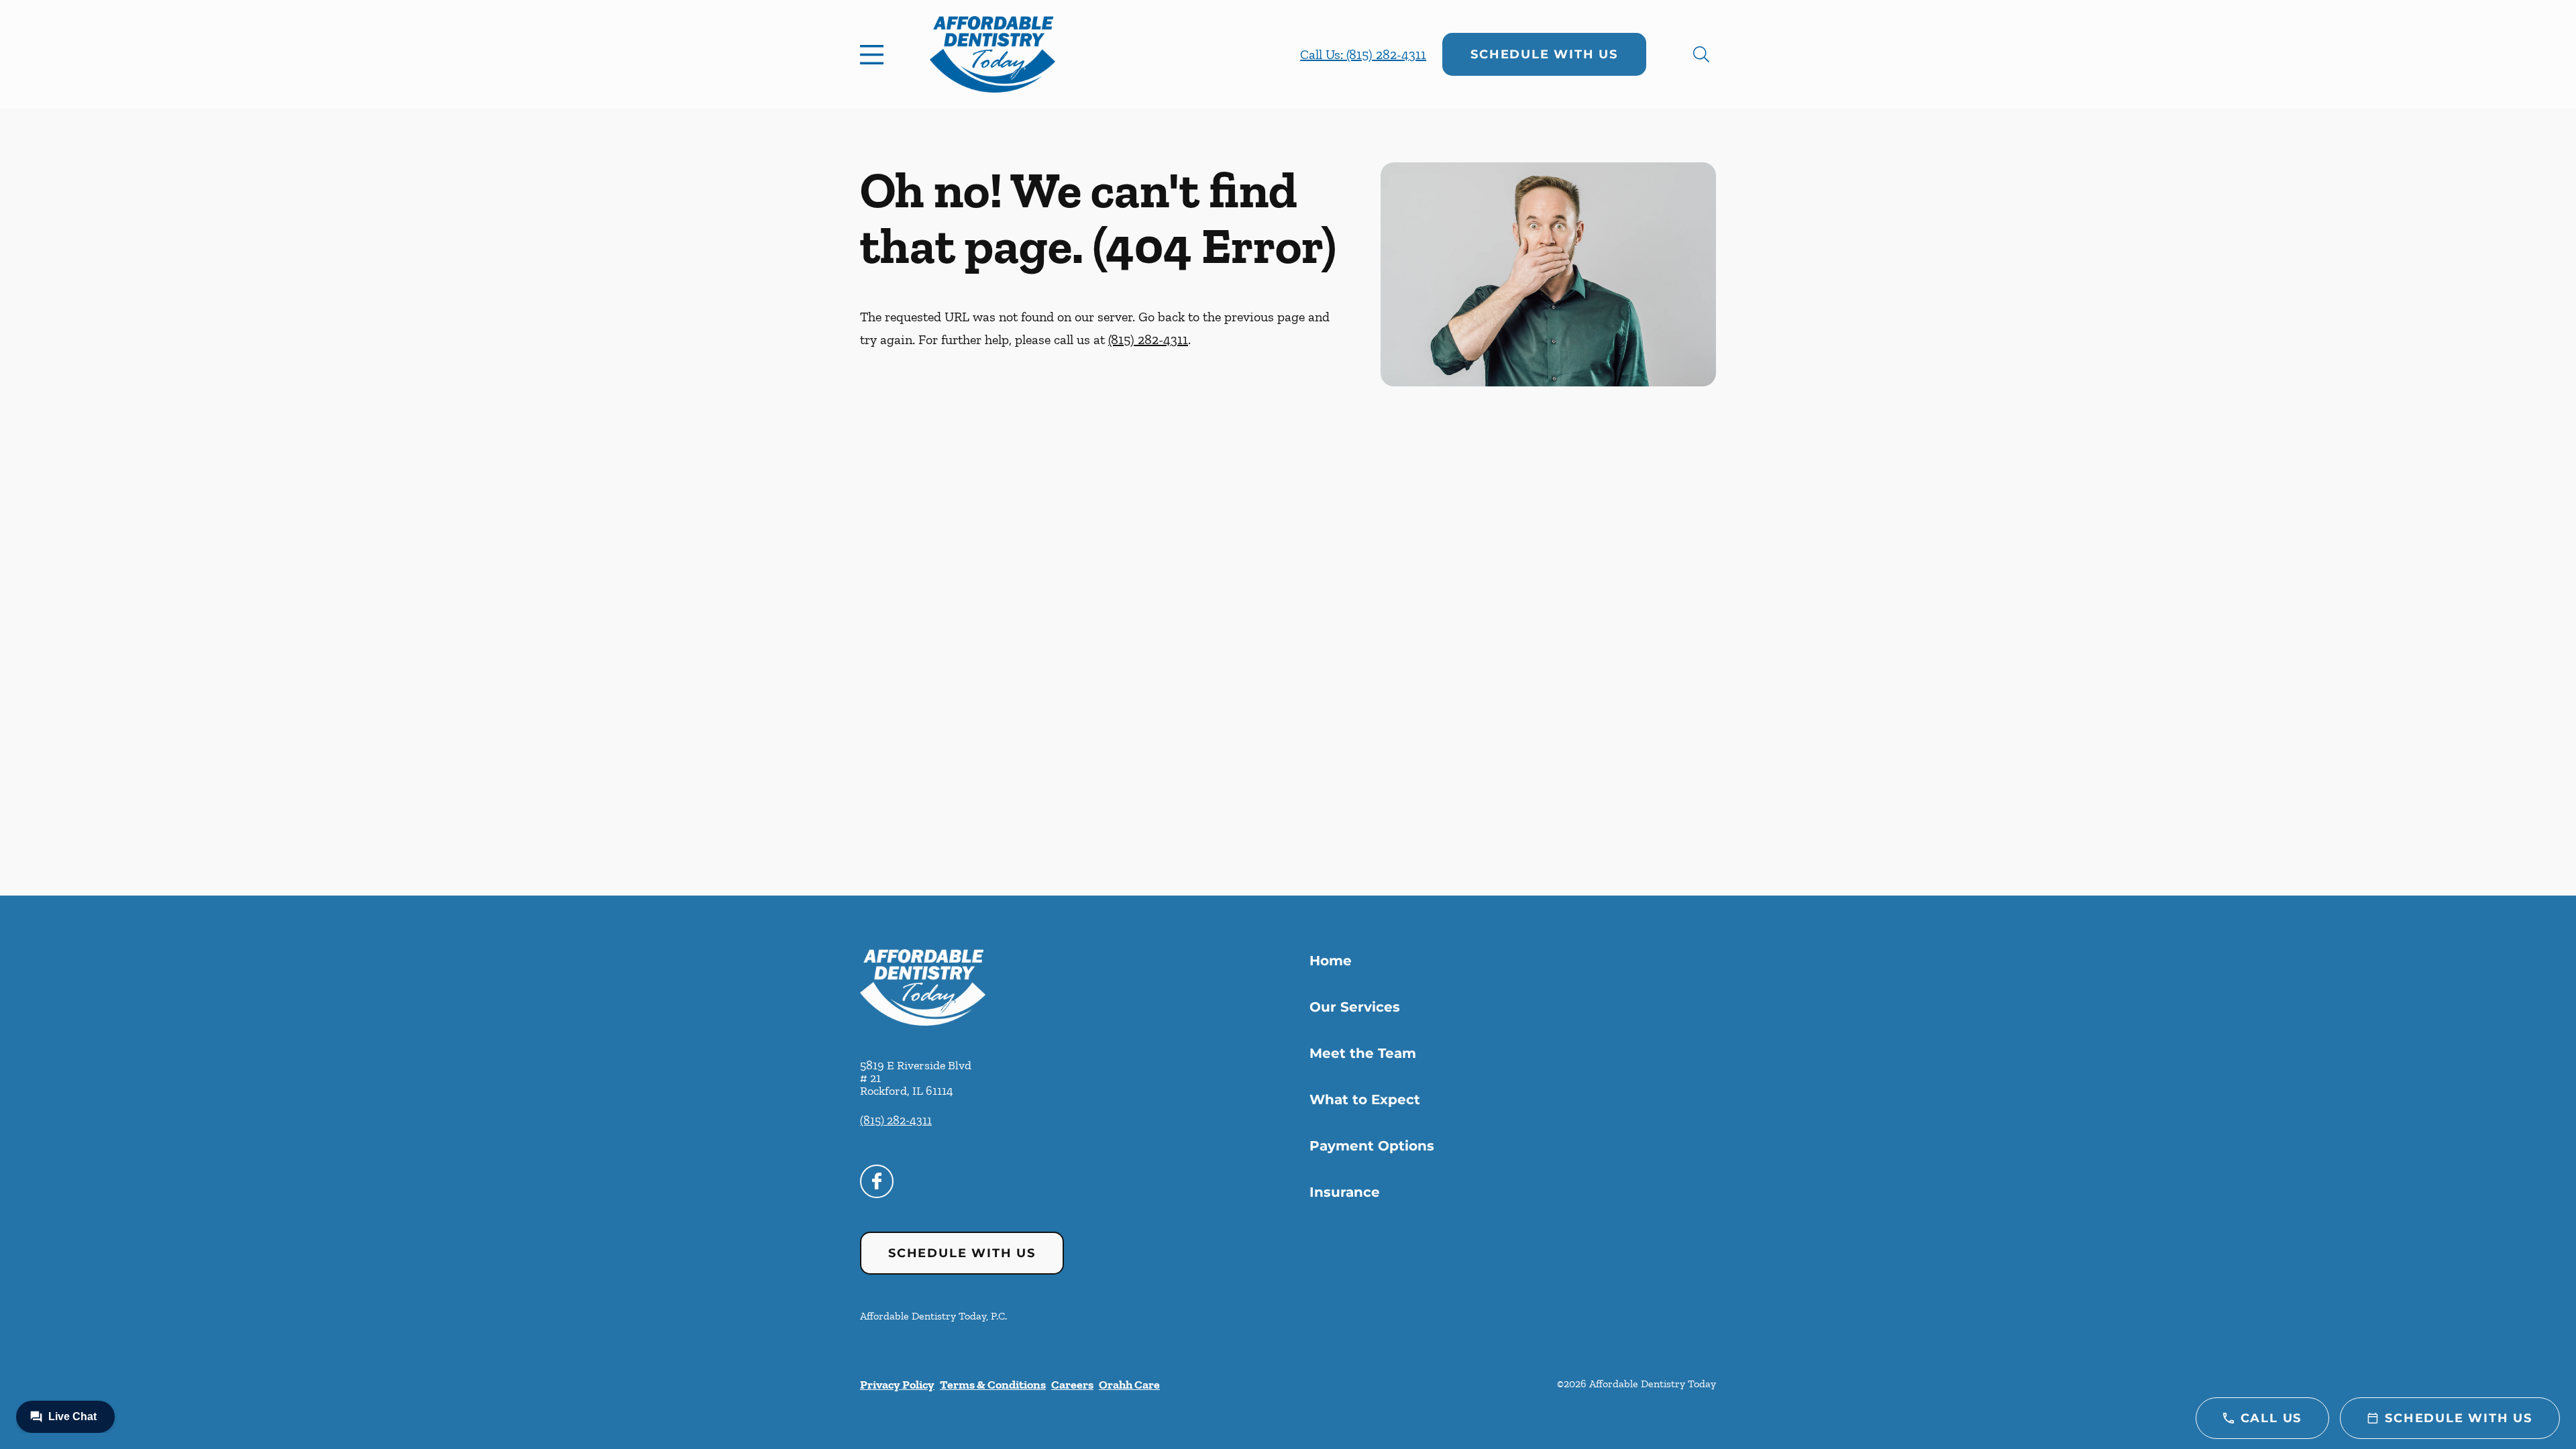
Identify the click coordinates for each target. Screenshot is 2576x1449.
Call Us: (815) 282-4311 (1363, 54)
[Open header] (875, 54)
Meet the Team (1363, 1053)
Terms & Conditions (993, 1385)
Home (1331, 961)
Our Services (1355, 1007)
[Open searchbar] (1701, 54)
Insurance (1345, 1192)
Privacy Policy (897, 1385)
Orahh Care (1129, 1385)
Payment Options (1372, 1146)
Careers (1072, 1385)
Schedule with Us (1544, 54)
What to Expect (1365, 1099)
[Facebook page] (877, 1181)
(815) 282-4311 (1148, 339)
